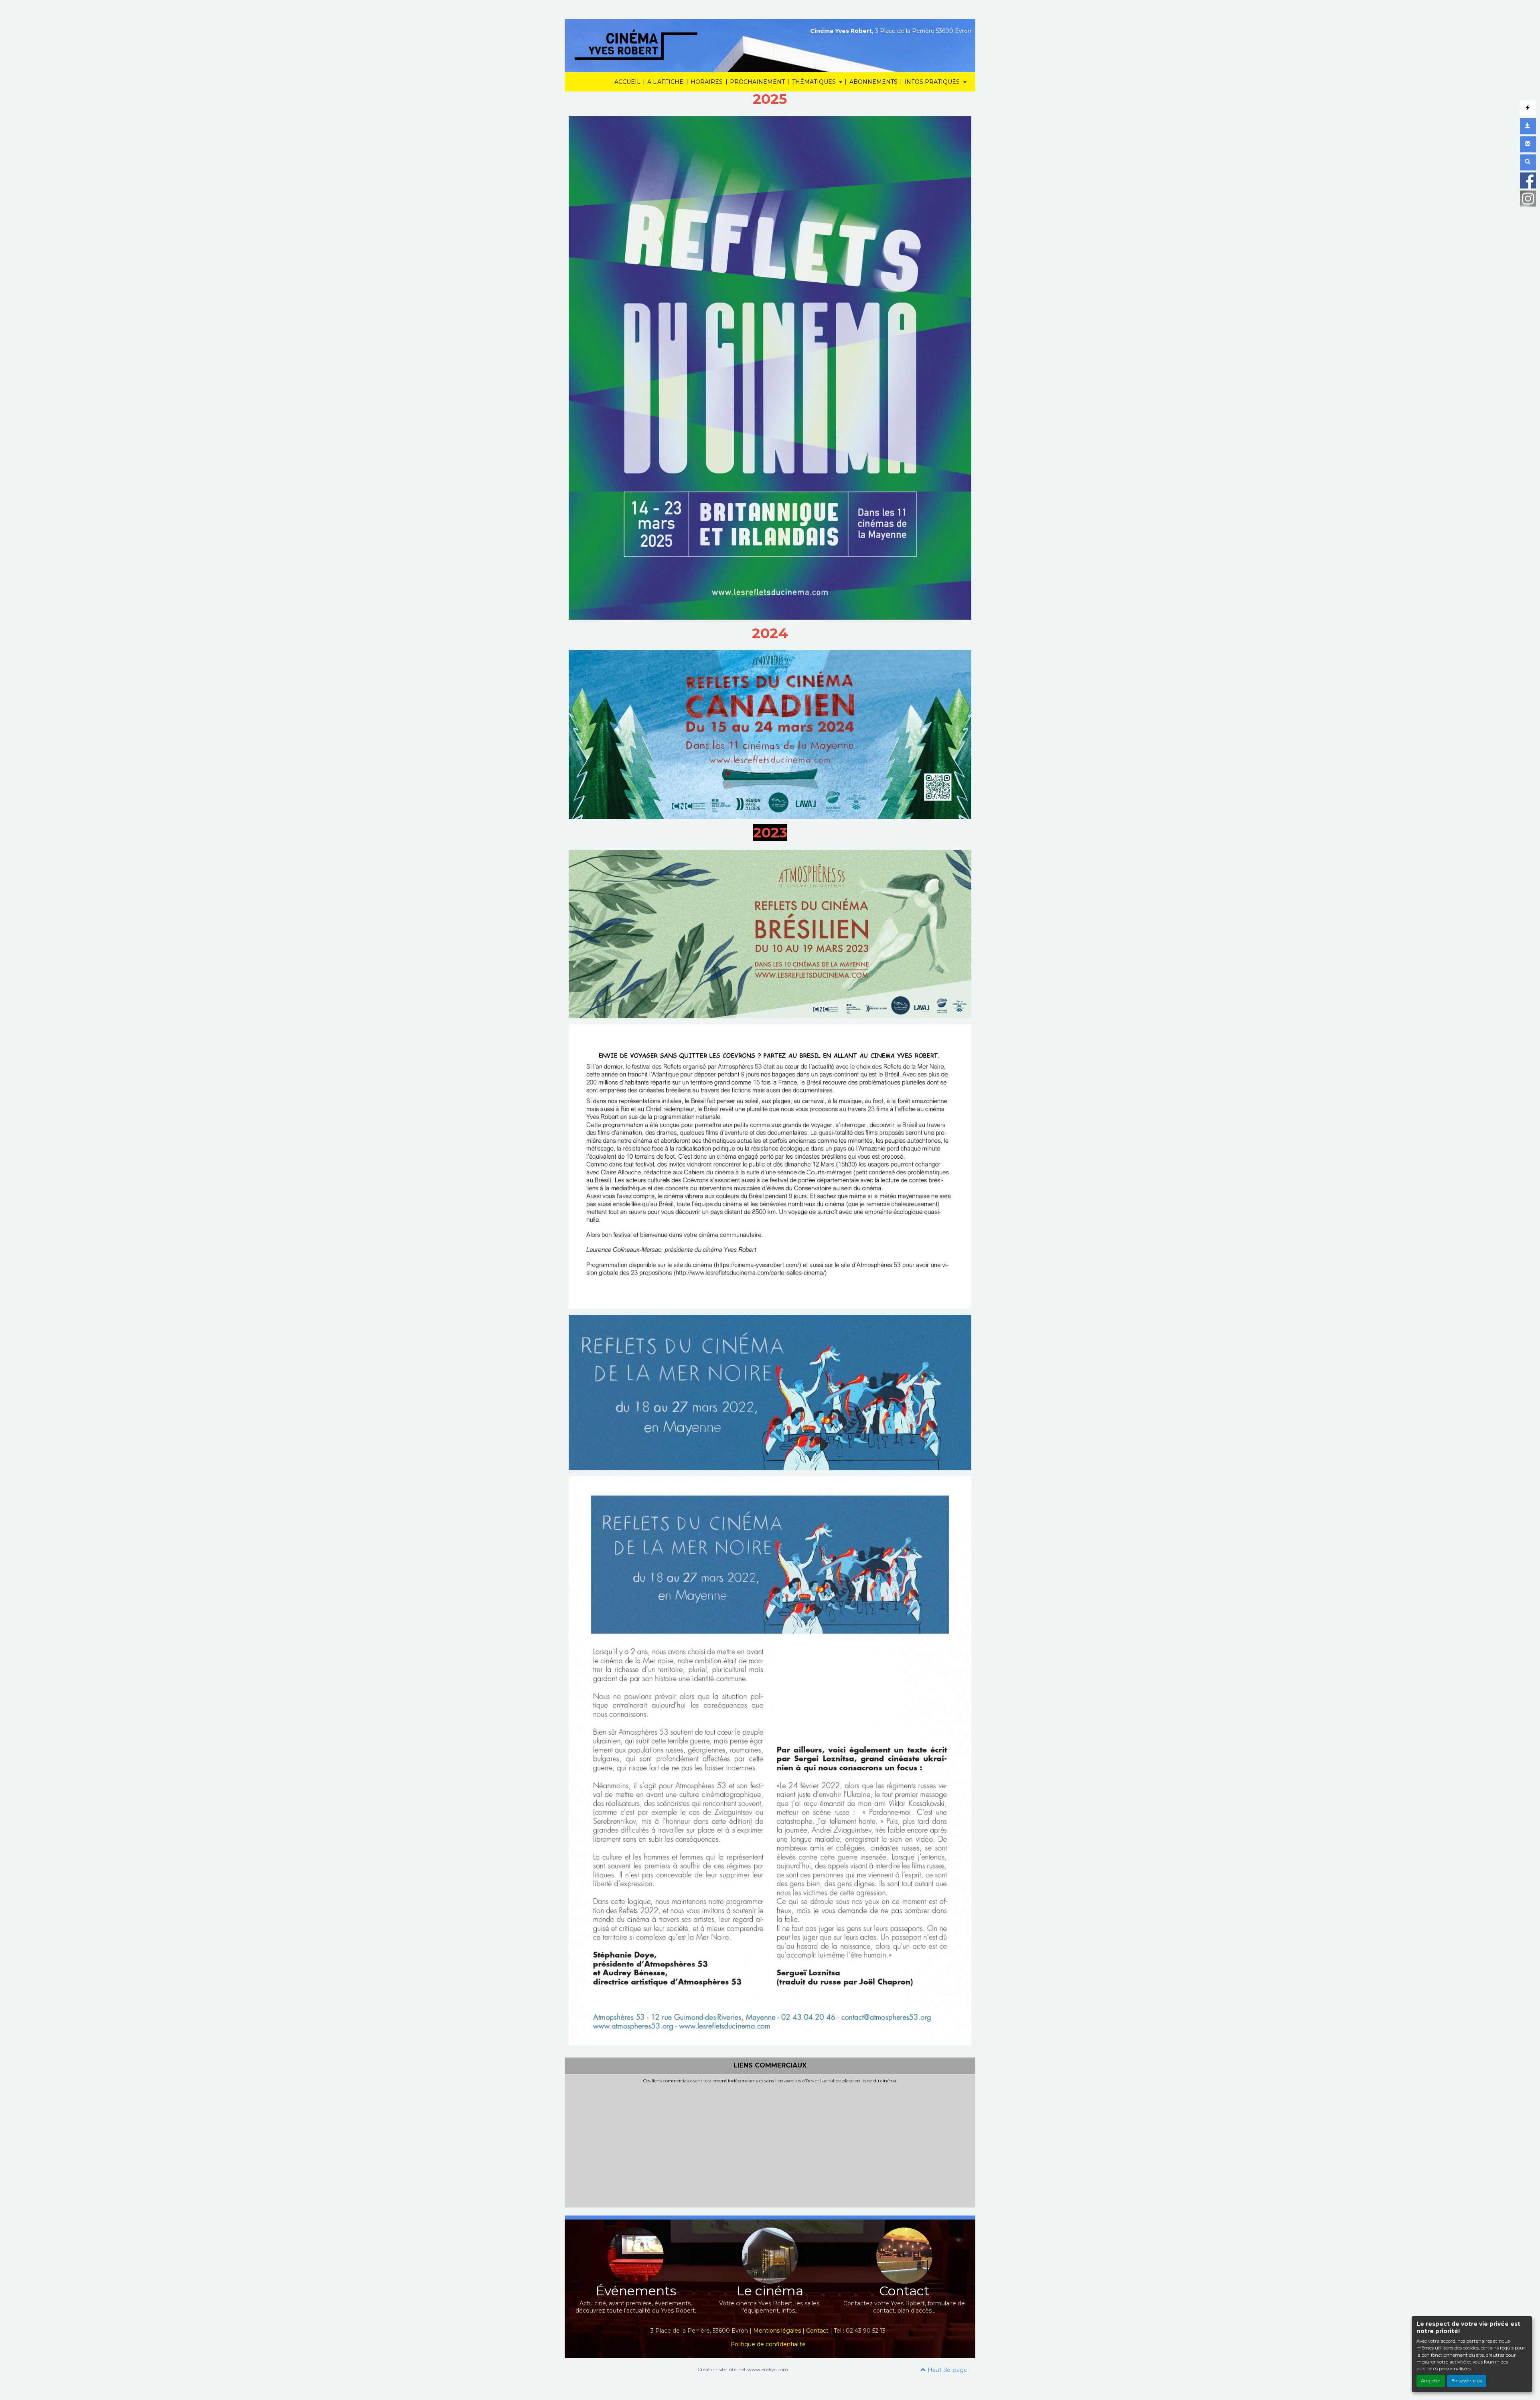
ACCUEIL (627, 82)
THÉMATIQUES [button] (815, 82)
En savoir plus (1467, 2381)
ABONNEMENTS (873, 82)
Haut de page (947, 2370)
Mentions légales (777, 2331)
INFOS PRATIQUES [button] (933, 82)
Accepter (1431, 2381)
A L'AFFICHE (665, 82)
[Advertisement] (770, 2144)
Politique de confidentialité (768, 2344)
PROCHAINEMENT (757, 82)
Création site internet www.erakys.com (743, 2369)
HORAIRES (707, 82)
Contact (817, 2331)
